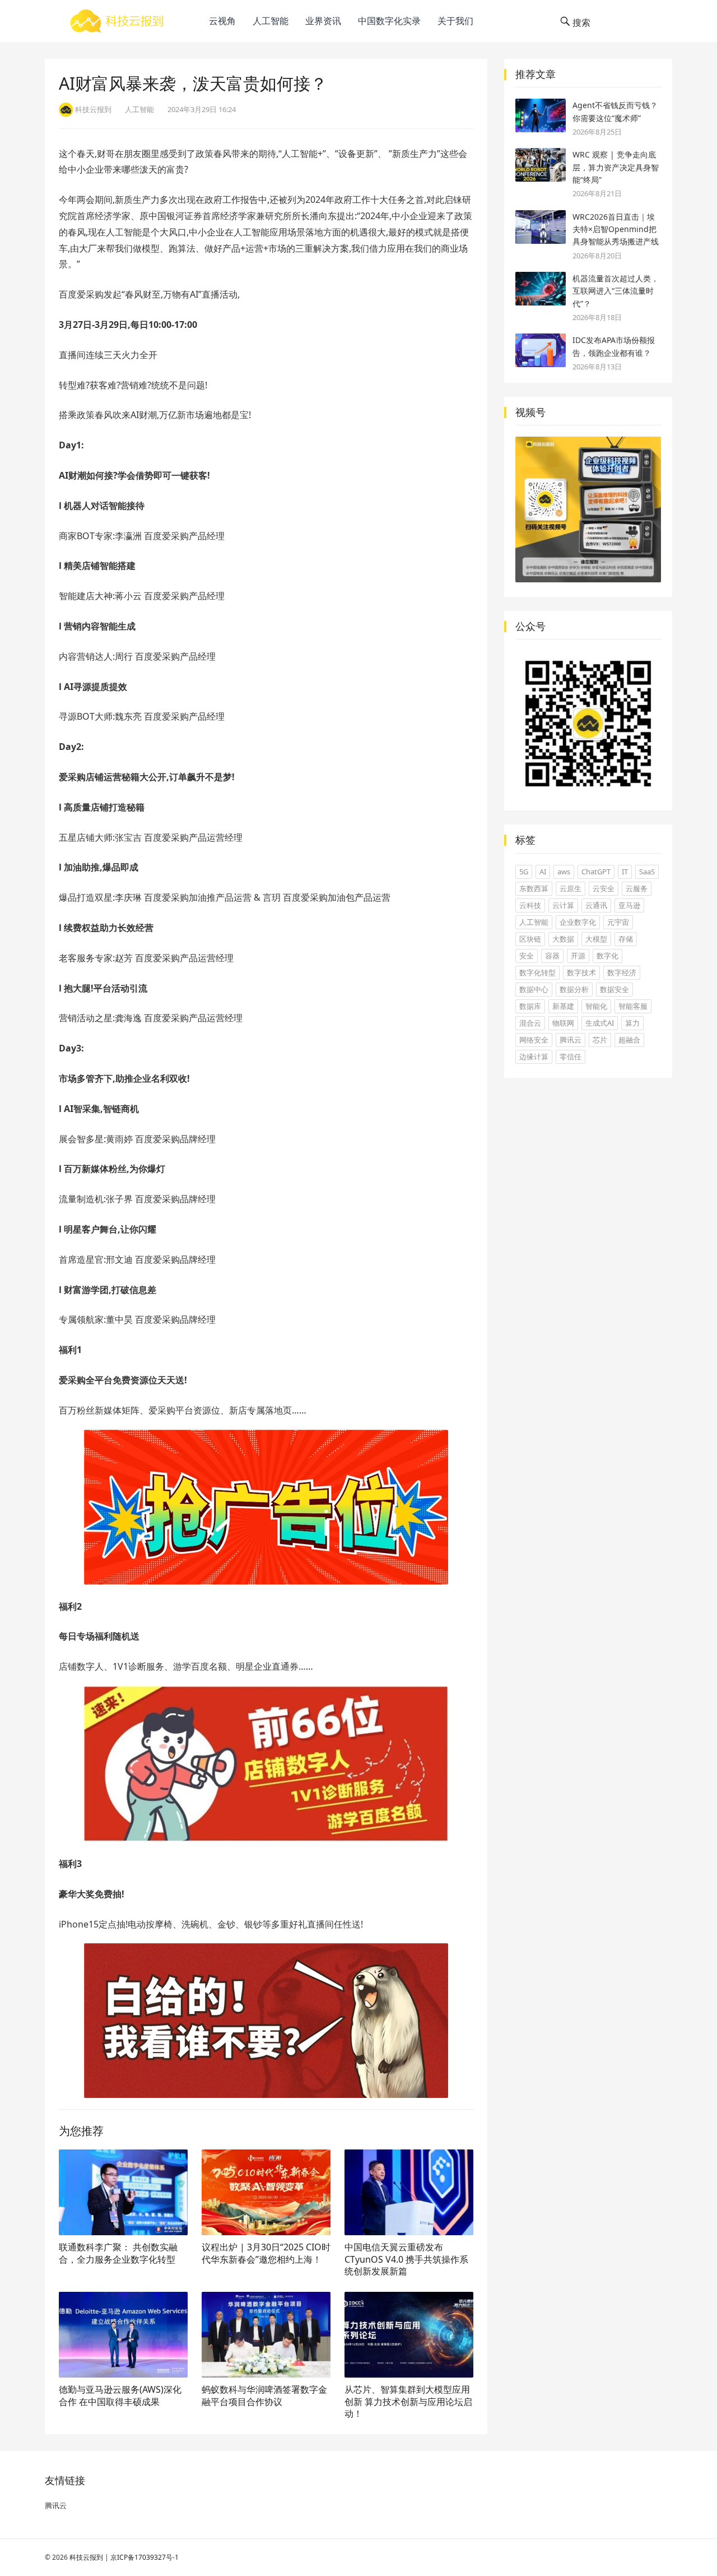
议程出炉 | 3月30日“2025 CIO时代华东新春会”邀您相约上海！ (266, 2253)
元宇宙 (618, 922)
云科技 (530, 905)
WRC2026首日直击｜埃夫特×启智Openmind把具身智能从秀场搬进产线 (616, 229)
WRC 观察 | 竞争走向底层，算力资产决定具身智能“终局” (616, 167)
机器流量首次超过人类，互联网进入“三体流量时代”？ (616, 291)
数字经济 (622, 972)
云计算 (563, 905)
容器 (552, 956)
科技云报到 (86, 2557)
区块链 (530, 939)
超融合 (629, 1040)
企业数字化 (578, 922)
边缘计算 (534, 1057)
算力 (632, 1023)
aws (564, 872)
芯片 (600, 1040)
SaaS (647, 872)
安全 (527, 956)
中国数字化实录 (389, 21)
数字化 (607, 956)
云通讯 (596, 905)
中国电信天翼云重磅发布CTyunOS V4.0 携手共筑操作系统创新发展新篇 (406, 2259)
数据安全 (614, 989)
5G (524, 872)
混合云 (530, 1023)
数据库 (530, 1006)
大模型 (596, 939)
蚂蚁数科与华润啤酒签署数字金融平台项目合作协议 (264, 2396)
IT (625, 872)
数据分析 (574, 989)
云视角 (222, 21)
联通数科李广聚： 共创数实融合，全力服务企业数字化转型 (118, 2253)
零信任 (571, 1057)
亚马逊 (629, 905)
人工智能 (271, 21)
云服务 (637, 888)
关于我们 (455, 21)
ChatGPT (596, 872)
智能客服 (633, 1006)
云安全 (604, 888)
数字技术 (581, 972)
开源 (578, 956)
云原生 (571, 888)
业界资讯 (323, 21)
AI (543, 872)
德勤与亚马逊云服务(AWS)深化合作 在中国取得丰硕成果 (120, 2396)
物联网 (563, 1023)
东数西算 (534, 888)
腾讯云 (571, 1040)
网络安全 (534, 1040)
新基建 (563, 1006)
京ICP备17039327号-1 (145, 2557)
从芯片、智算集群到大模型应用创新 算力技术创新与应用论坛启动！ (408, 2401)
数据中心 (534, 989)
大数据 (563, 939)
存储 (626, 939)
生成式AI (600, 1023)
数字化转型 (537, 972)
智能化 (596, 1006)
